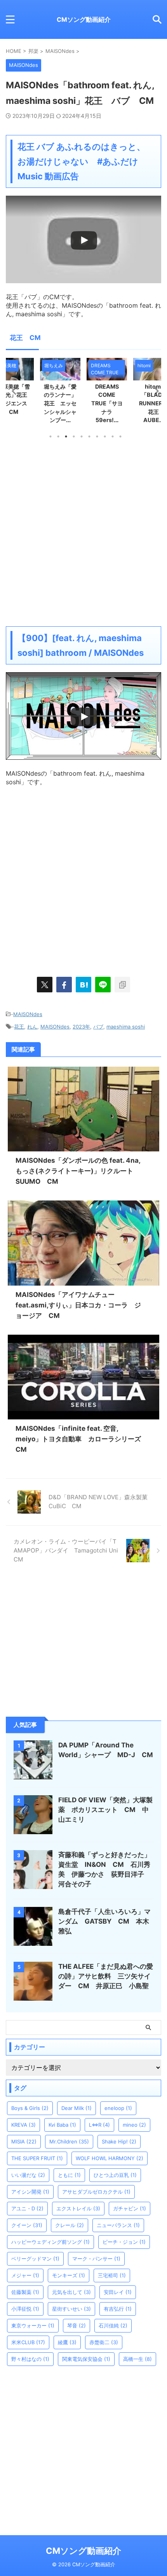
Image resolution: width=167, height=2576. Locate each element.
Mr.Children (69, 2141)
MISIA (24, 2141)
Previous (13, 391)
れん (32, 1027)
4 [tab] (74, 436)
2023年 (81, 1027)
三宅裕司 (112, 2275)
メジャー (25, 2275)
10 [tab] (120, 436)
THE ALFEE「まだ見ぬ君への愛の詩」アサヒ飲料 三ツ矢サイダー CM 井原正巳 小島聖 (106, 1976)
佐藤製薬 (25, 2292)
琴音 (77, 2325)
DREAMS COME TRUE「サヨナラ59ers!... (62, 403)
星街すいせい (71, 2309)
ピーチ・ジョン (124, 2242)
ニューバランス (118, 2225)
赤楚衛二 (104, 2342)
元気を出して (71, 2292)
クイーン (27, 2225)
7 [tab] (97, 436)
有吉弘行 (118, 2309)
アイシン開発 (30, 2192)
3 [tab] (66, 436)
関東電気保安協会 (86, 2359)
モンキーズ (69, 2275)
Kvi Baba (62, 2125)
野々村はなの (30, 2359)
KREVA (23, 2125)
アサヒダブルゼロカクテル (96, 2192)
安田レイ (118, 2292)
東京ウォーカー (33, 2325)
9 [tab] (113, 436)
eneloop (118, 2108)
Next (154, 391)
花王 (19, 1027)
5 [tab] (82, 436)
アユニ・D (27, 2208)
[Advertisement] (83, 532)
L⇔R (99, 2125)
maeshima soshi (126, 1027)
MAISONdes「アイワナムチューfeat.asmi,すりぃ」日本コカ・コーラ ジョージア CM (78, 1305)
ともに (69, 2175)
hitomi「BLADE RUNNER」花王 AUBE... (109, 403)
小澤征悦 (25, 2309)
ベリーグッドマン (35, 2259)
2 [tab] (58, 436)
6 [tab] (89, 436)
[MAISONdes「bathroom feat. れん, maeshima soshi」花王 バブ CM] (83, 985)
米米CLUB (28, 2342)
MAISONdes (28, 1014)
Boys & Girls (30, 2108)
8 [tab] (105, 436)
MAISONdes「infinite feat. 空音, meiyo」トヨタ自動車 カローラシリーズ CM (82, 1439)
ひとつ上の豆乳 (115, 2175)
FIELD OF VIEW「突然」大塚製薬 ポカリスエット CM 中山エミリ (105, 1810)
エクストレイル (78, 2208)
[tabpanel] (62, 393)
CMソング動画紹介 (84, 19)
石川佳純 (113, 2325)
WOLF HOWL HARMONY (110, 2158)
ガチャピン (130, 2208)
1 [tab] (50, 436)
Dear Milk (77, 2108)
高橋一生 (137, 2359)
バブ (98, 1027)
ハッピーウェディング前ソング (50, 2242)
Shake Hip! (119, 2141)
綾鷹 (67, 2342)
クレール (70, 2225)
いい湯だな (28, 2175)
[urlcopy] (122, 985)
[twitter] (45, 985)
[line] (103, 985)
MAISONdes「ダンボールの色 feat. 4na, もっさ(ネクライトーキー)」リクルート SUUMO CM (78, 1171)
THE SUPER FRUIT (37, 2158)
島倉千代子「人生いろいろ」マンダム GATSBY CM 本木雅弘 (104, 1921)
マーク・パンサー (96, 2259)
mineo (134, 2125)
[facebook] (64, 985)
